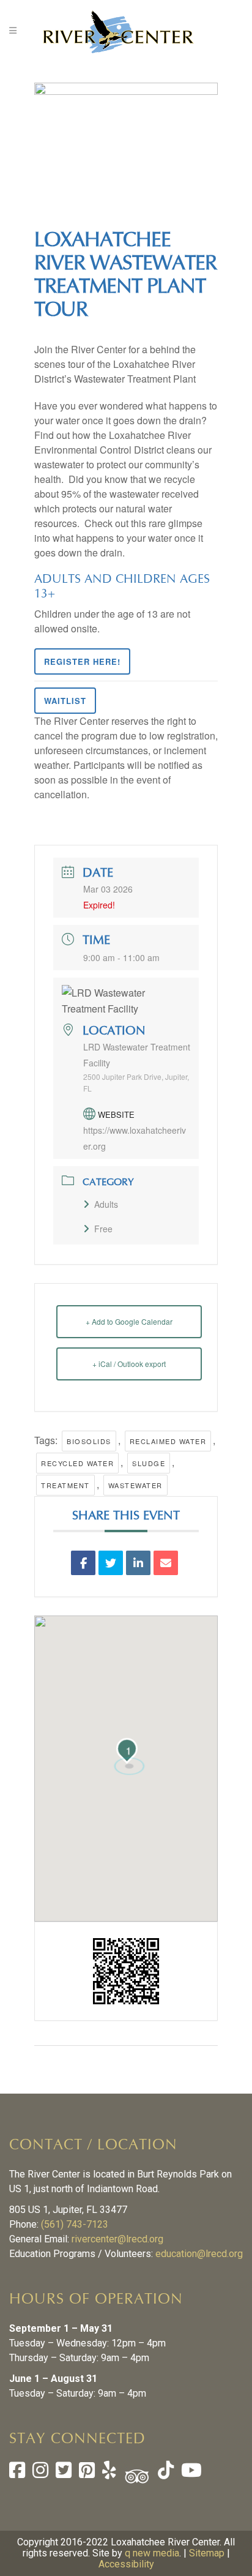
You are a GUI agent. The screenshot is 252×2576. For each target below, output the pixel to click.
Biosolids (89, 1441)
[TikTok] (165, 2473)
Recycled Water (77, 1463)
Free (103, 1229)
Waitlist (65, 701)
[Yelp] (109, 2473)
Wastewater (135, 1485)
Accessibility (126, 2564)
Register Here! (82, 661)
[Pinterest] (87, 2473)
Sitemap (207, 2553)
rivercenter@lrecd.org (117, 2239)
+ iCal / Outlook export (129, 1364)
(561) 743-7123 (75, 2224)
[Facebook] (17, 2473)
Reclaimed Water (168, 1441)
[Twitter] (64, 2473)
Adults (106, 1204)
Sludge (149, 1463)
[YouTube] (190, 2473)
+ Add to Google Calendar (129, 1321)
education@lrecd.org (199, 2254)
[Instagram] (40, 2473)
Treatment (65, 1485)
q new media (152, 2553)
